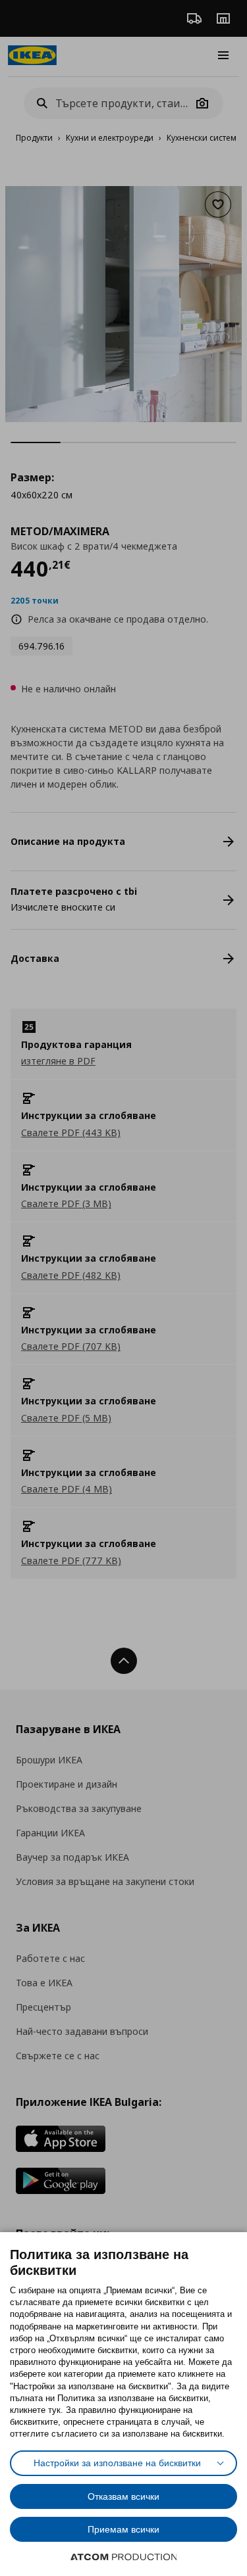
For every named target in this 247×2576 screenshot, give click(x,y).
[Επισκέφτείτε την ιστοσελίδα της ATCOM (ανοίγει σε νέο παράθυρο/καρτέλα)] (124, 2557)
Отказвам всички (123, 2496)
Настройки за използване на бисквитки (117, 2463)
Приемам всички (123, 2529)
